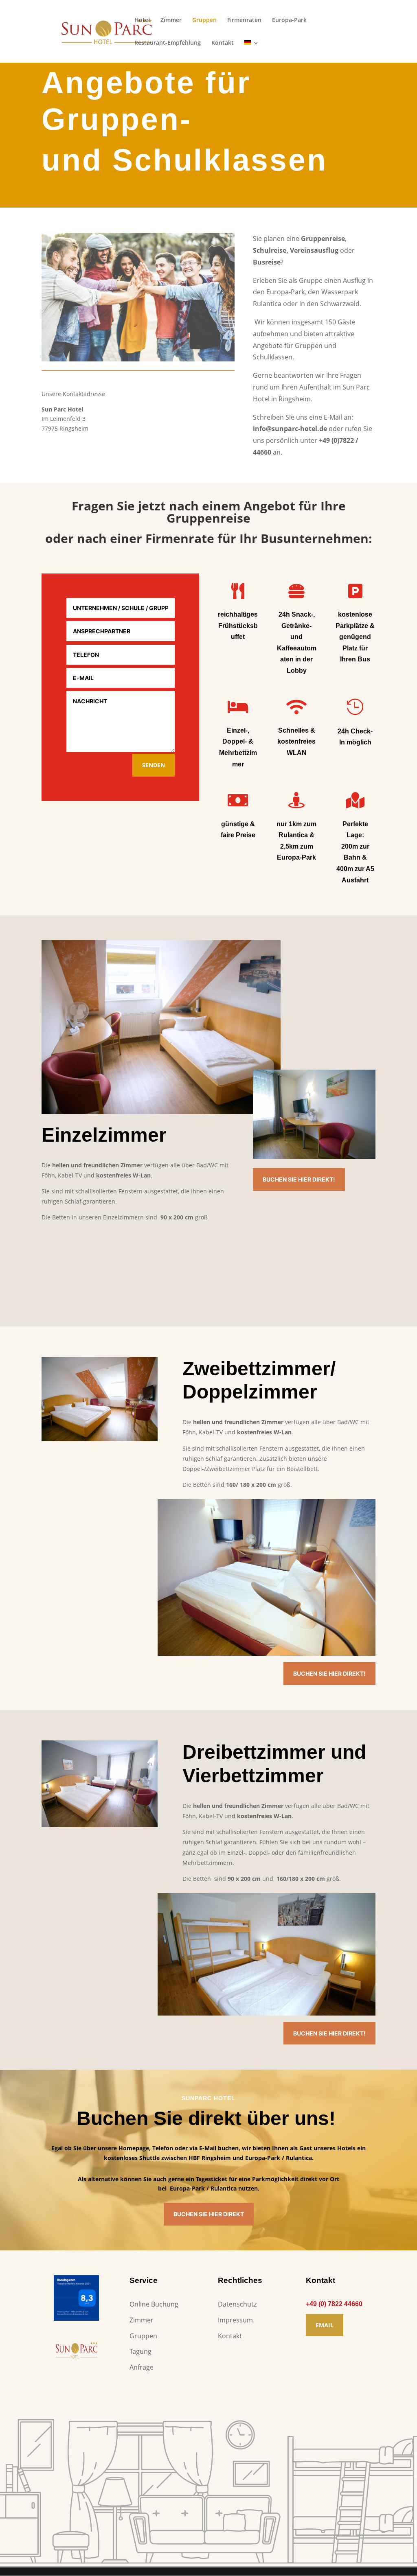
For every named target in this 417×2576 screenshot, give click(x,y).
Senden (154, 765)
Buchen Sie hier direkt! (299, 1179)
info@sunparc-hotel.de (290, 429)
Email (325, 2325)
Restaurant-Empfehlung (168, 43)
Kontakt (223, 43)
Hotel (142, 20)
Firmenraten (244, 20)
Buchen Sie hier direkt (209, 2214)
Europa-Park (289, 20)
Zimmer (171, 20)
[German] (252, 51)
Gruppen (204, 20)
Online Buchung (154, 2304)
